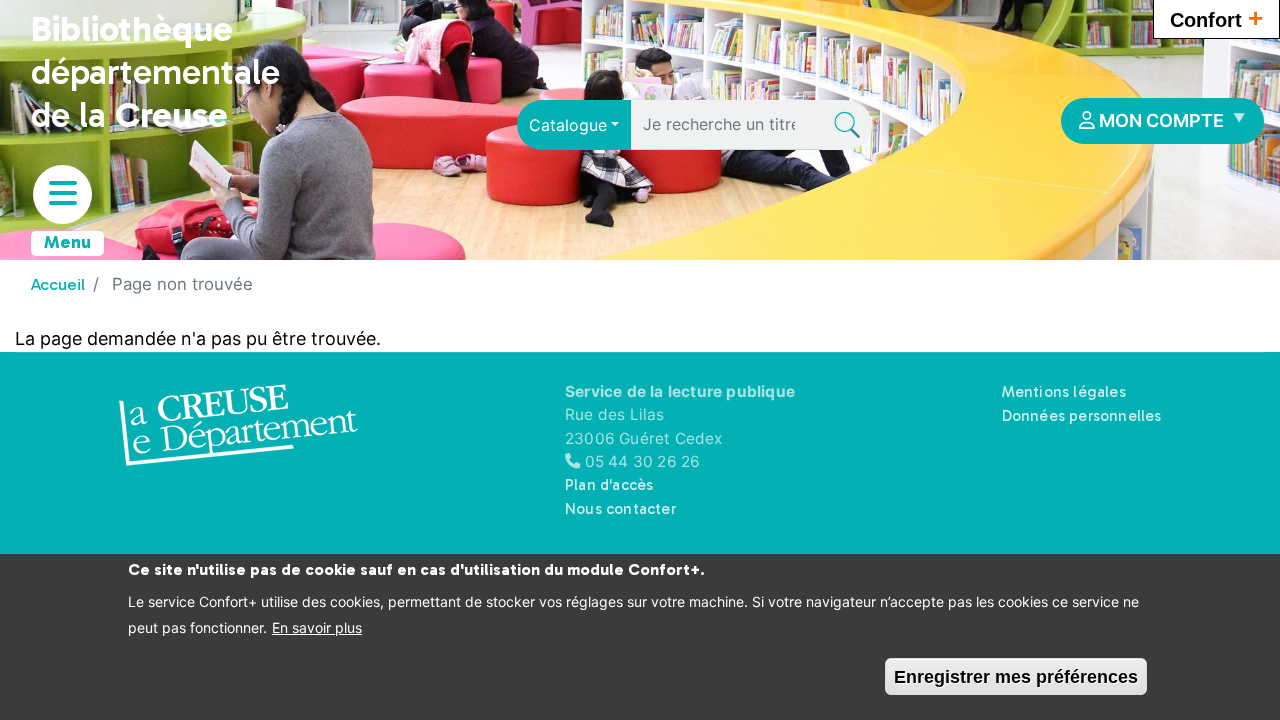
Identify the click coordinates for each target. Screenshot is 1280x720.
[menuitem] (1162, 121)
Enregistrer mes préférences (1016, 676)
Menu (67, 242)
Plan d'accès (609, 485)
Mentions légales (1064, 392)
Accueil (58, 284)
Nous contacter (620, 509)
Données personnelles (1082, 416)
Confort (1216, 18)
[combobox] (574, 125)
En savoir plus (317, 627)
